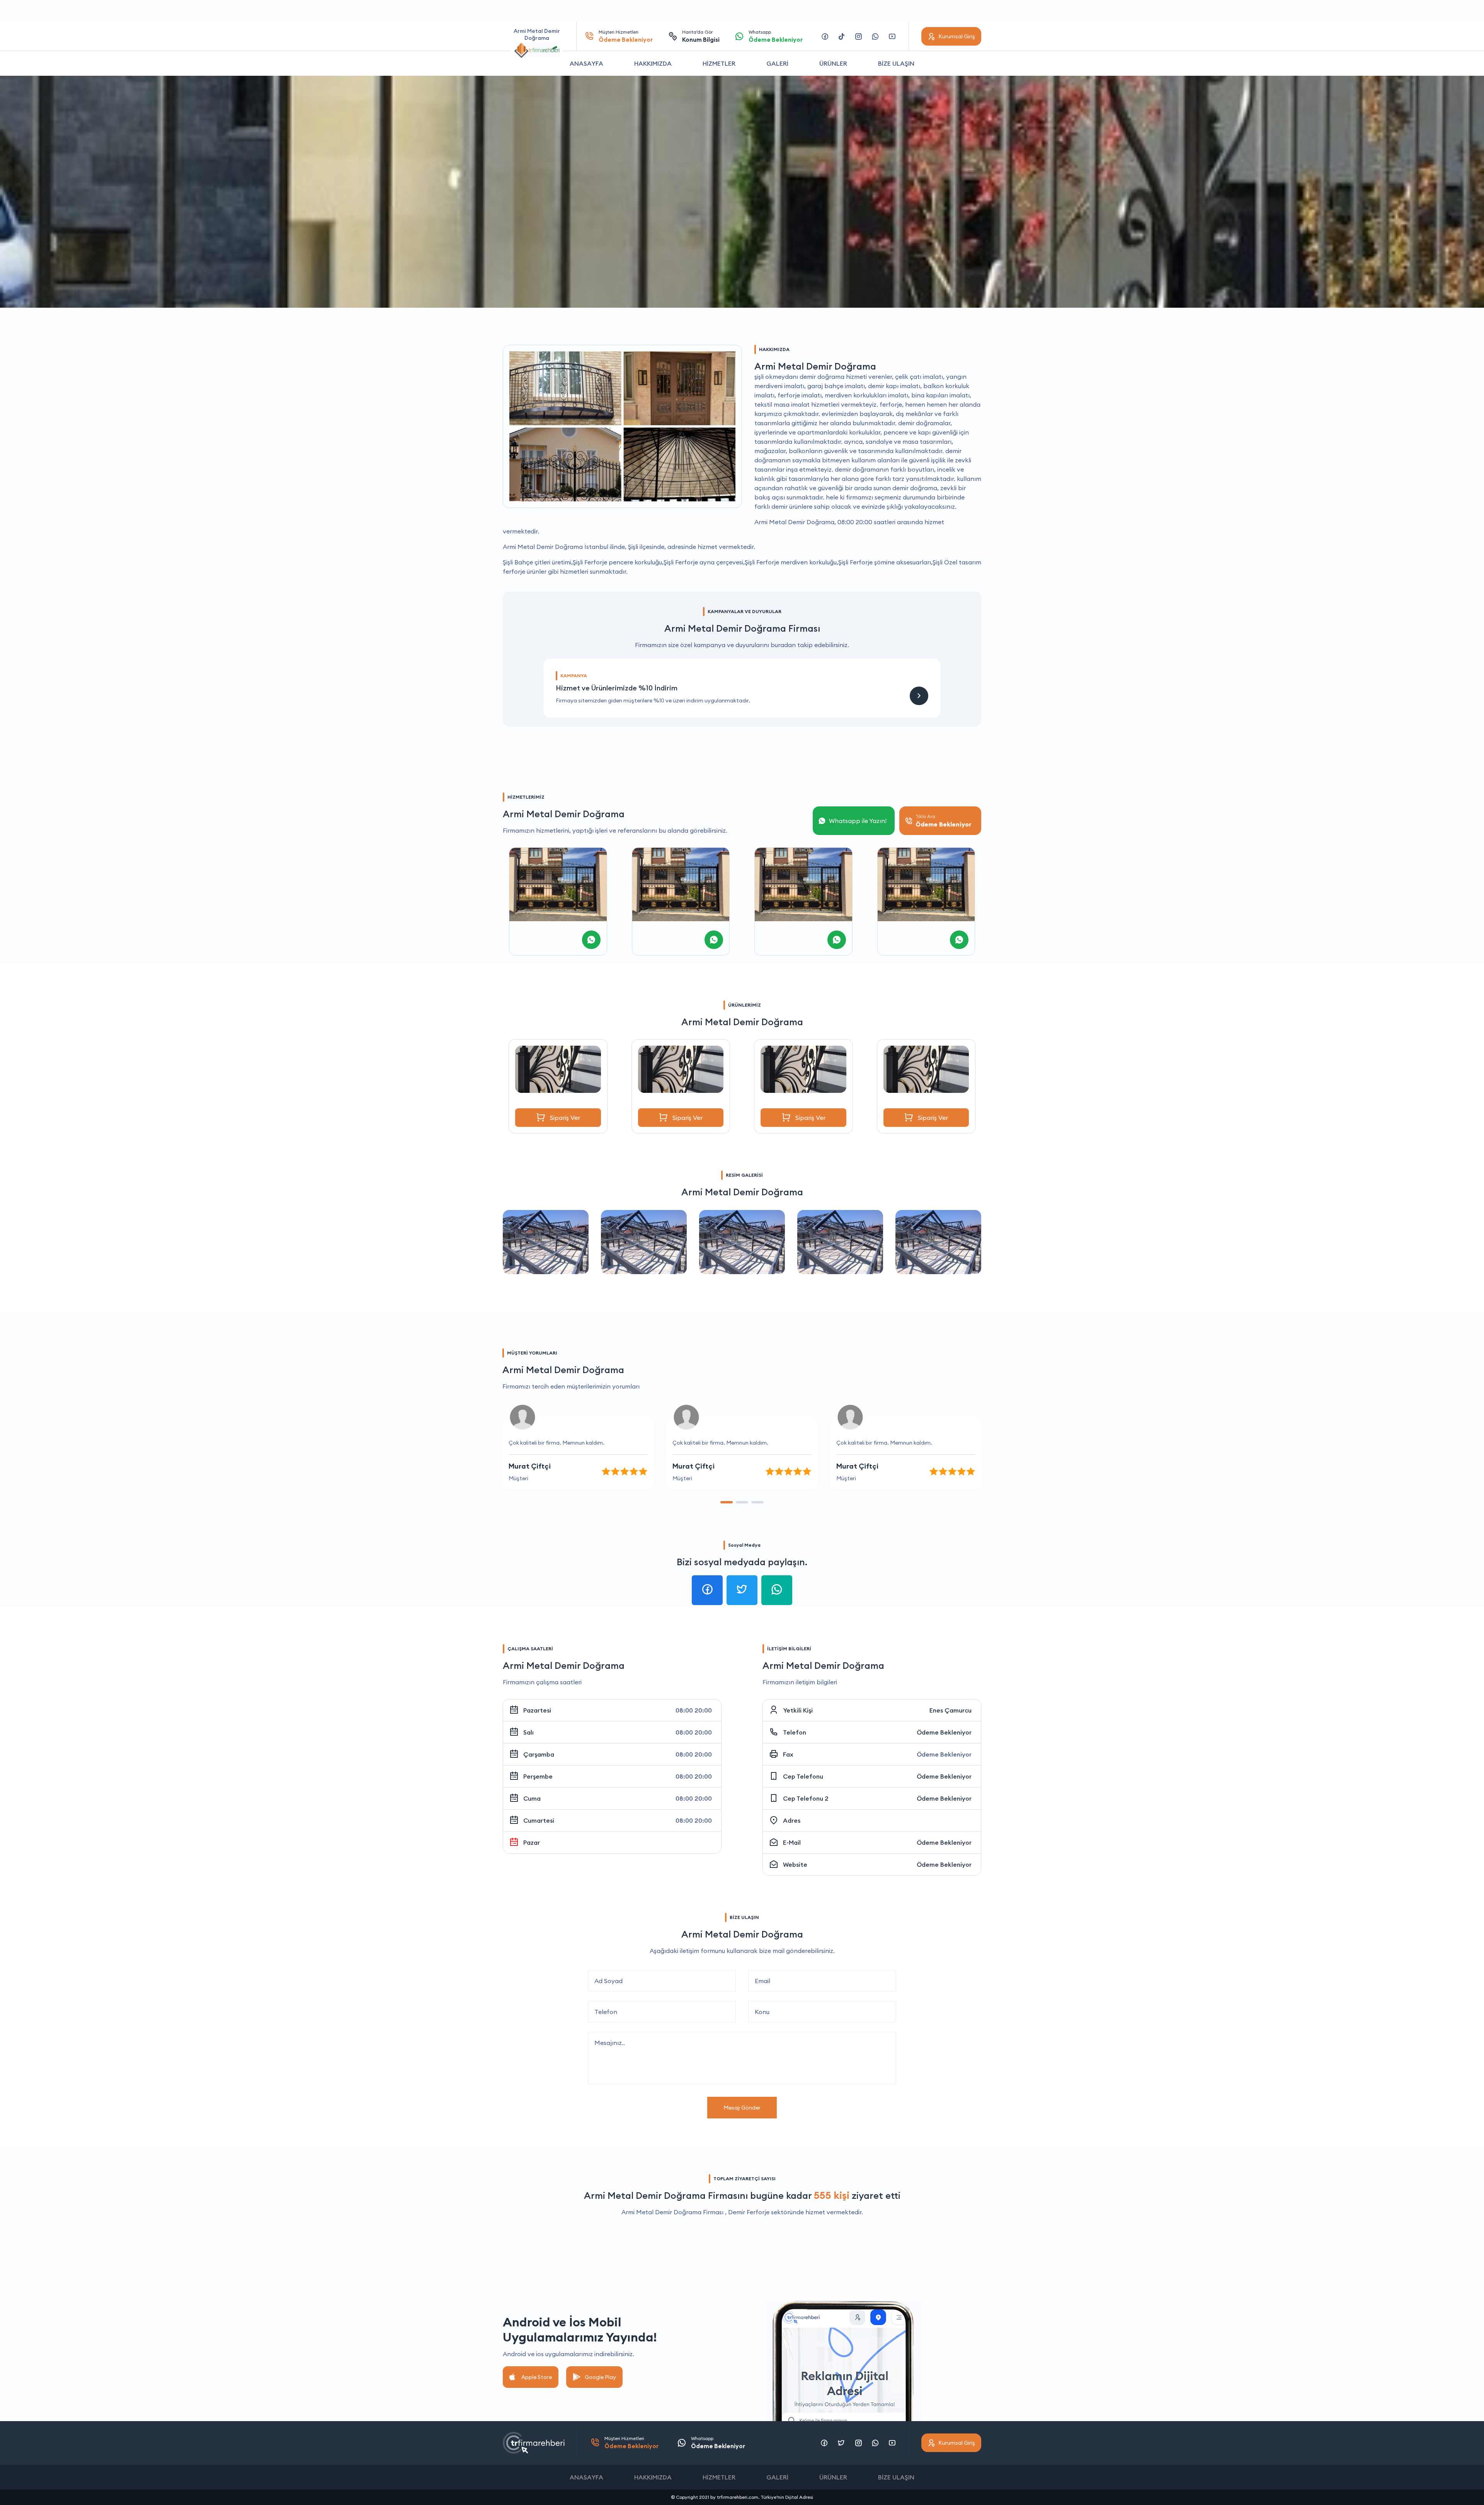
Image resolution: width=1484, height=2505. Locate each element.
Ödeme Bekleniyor (944, 1732)
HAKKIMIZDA (653, 63)
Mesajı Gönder (742, 2108)
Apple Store (537, 2377)
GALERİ (777, 63)
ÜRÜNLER (833, 63)
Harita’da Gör (701, 36)
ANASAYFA (586, 63)
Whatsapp (776, 36)
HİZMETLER (719, 63)
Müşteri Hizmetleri (626, 36)
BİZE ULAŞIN (896, 63)
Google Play (600, 2377)
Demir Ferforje (749, 2212)
